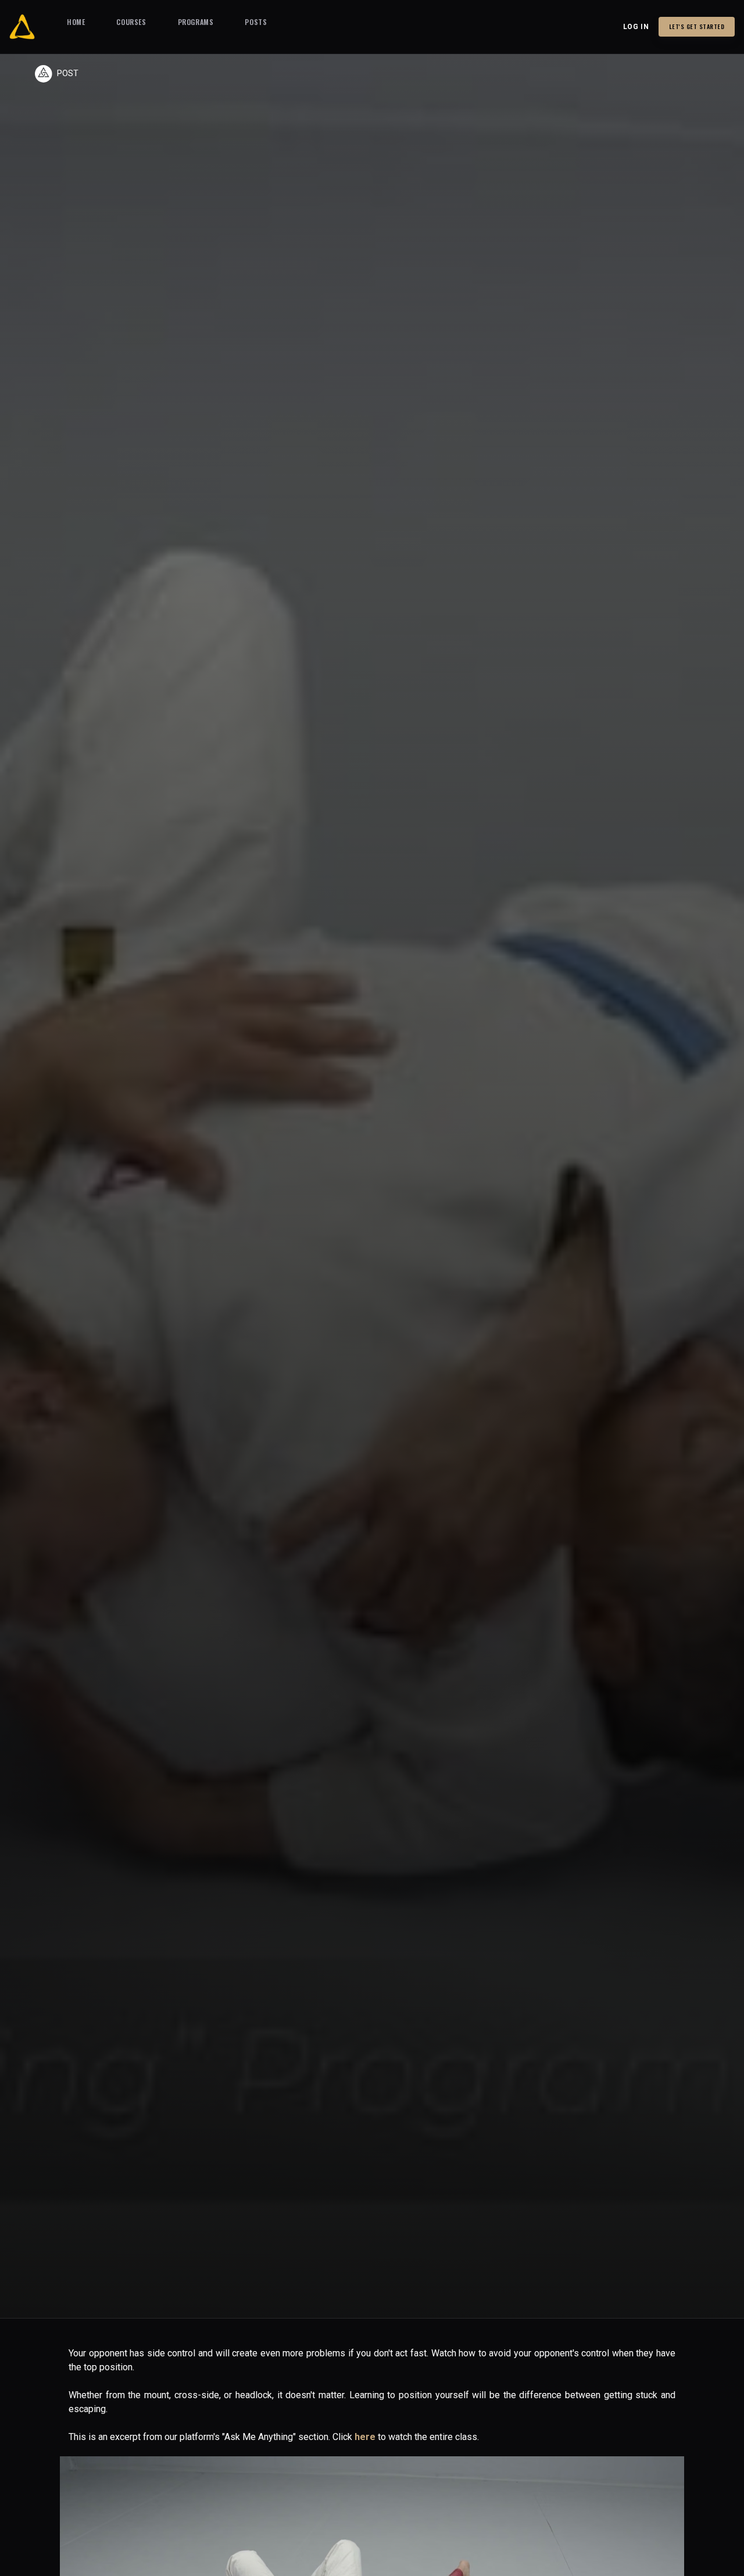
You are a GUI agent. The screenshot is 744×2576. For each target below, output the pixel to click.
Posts (256, 22)
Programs (196, 22)
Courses (131, 22)
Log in (636, 27)
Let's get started (697, 26)
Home (76, 22)
